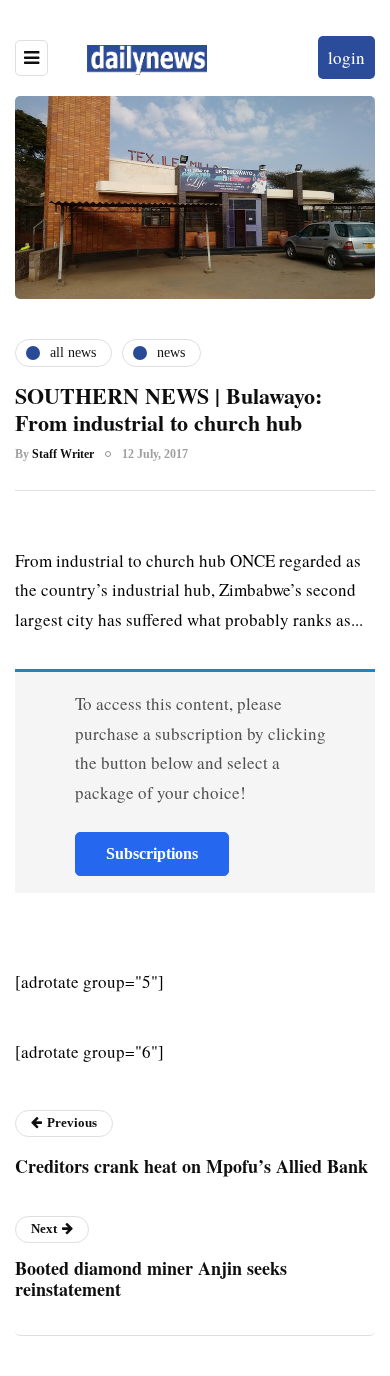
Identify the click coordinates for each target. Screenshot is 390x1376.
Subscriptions (152, 853)
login (346, 57)
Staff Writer (63, 454)
